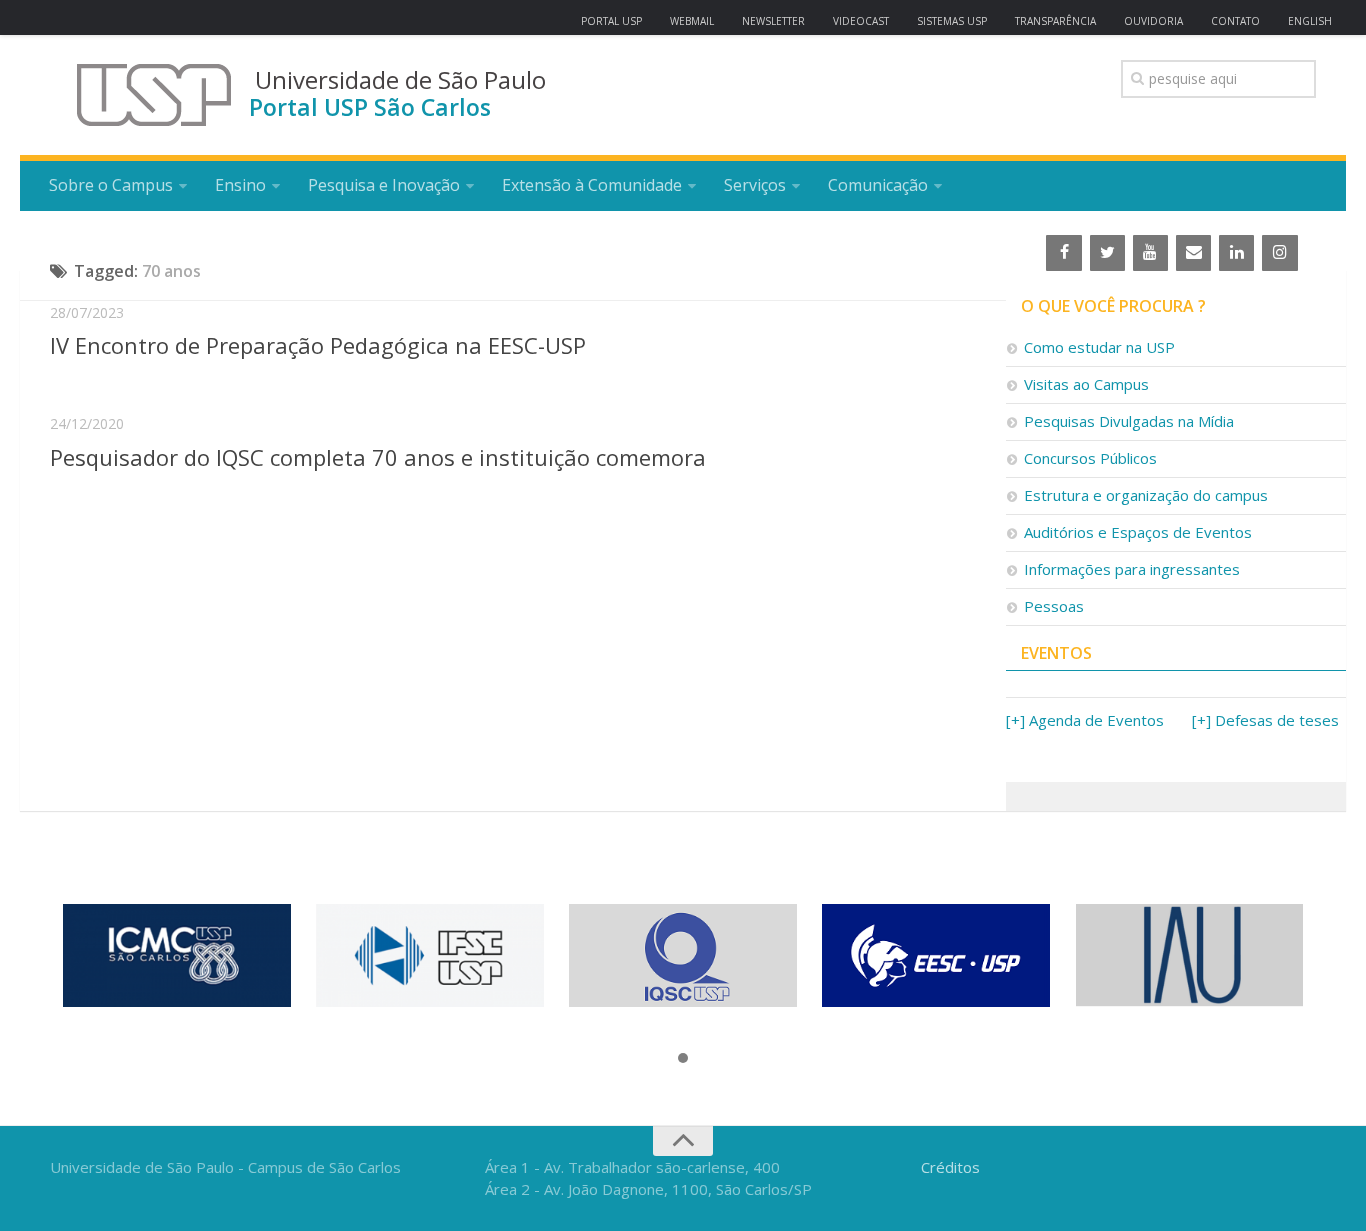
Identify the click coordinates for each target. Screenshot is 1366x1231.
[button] (683, 1059)
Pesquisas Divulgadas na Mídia (1129, 421)
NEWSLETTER (773, 21)
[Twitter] (1107, 253)
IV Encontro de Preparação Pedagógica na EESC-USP (318, 345)
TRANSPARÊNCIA (1055, 21)
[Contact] (1193, 253)
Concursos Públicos (1090, 458)
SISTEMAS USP (952, 21)
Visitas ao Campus (1086, 384)
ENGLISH (1310, 21)
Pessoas (1054, 606)
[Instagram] (1279, 253)
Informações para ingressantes (1132, 569)
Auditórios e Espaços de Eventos (1138, 532)
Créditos (950, 1167)
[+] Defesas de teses (1265, 720)
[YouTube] (1150, 253)
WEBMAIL (692, 21)
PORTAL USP (611, 21)
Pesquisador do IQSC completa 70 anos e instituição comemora (378, 457)
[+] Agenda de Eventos (1085, 720)
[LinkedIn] (1236, 253)
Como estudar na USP (1099, 347)
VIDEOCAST (861, 21)
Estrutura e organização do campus (1146, 495)
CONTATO (1235, 21)
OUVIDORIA (1153, 21)
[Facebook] (1063, 253)
